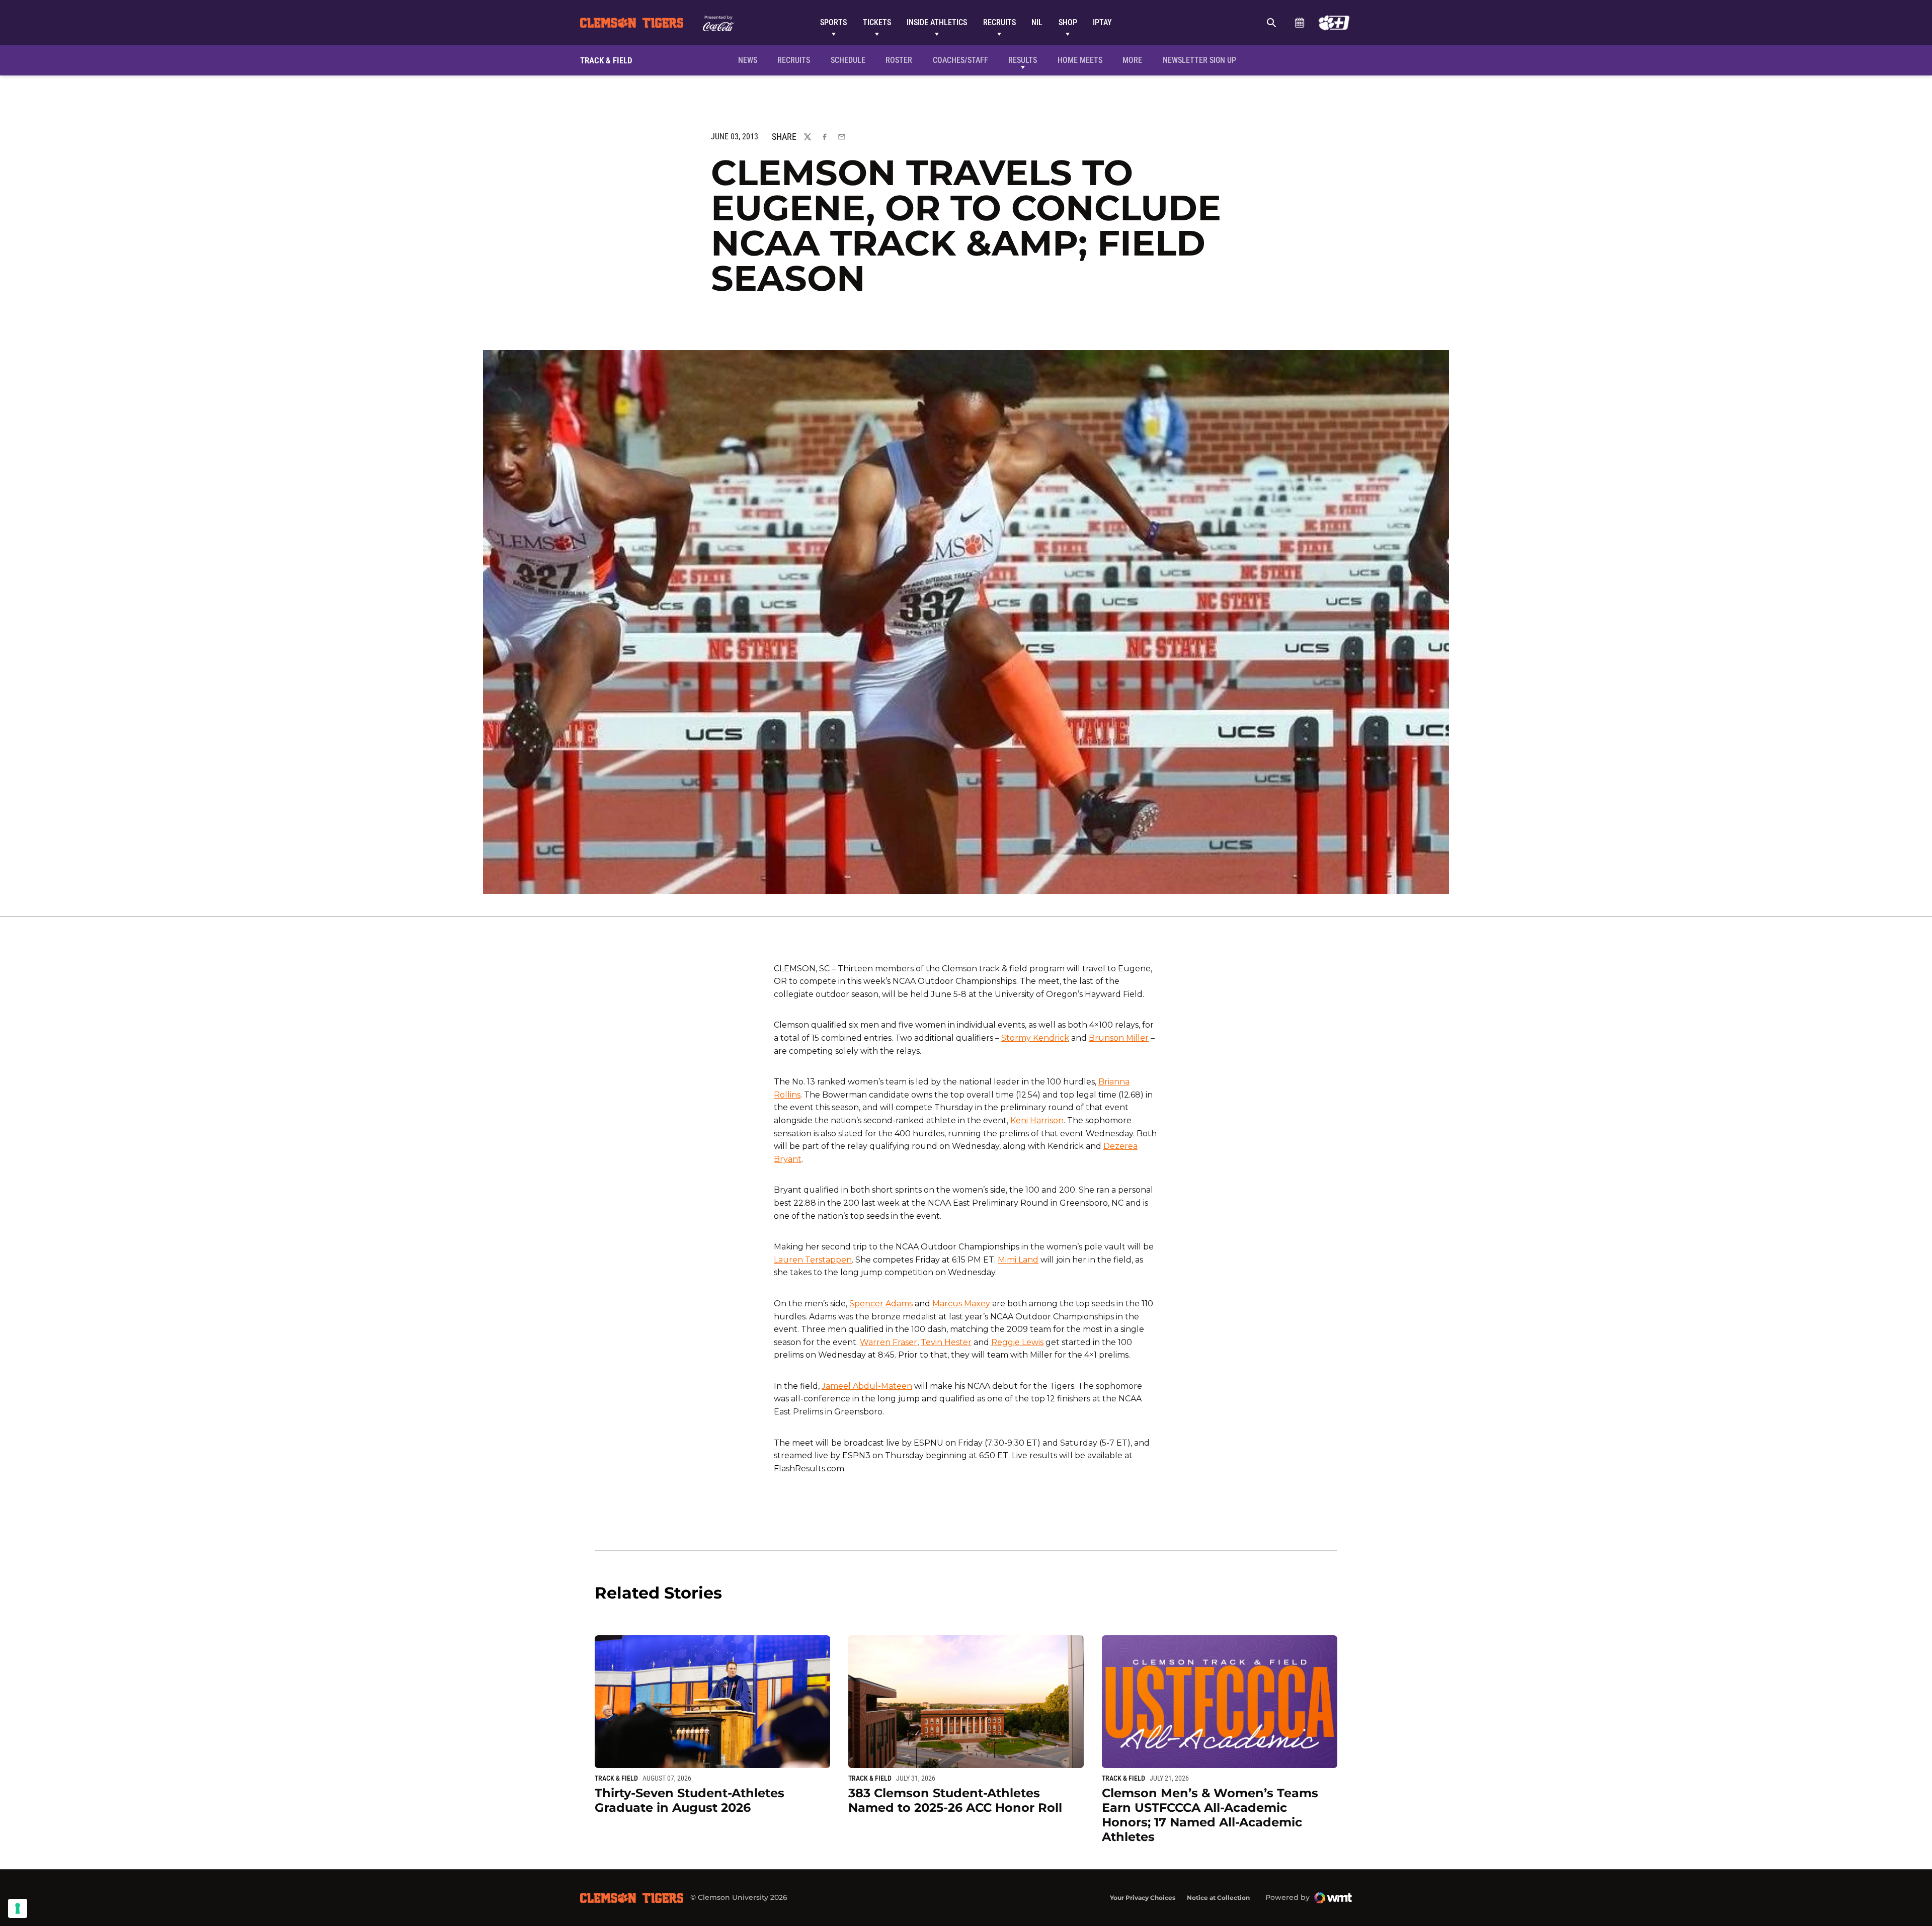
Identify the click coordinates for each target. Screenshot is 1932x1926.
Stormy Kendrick (1035, 1038)
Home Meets (1080, 60)
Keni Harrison (1037, 1120)
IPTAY (1102, 22)
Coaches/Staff (960, 60)
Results (1023, 60)
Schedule (1299, 23)
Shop (1068, 22)
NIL (1037, 22)
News (748, 60)
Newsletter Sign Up (1199, 60)
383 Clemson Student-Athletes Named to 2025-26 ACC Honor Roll (955, 1800)
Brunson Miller (1119, 1038)
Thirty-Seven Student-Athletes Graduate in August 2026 (690, 1800)
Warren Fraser (889, 1342)
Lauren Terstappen (813, 1260)
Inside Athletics (937, 22)
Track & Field (616, 1778)
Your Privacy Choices (1143, 1898)
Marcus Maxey (961, 1304)
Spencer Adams (881, 1304)
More (1132, 60)
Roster (899, 60)
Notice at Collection (1218, 1898)
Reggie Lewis (1017, 1342)
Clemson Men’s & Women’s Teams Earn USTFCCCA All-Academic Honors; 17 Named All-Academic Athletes (1210, 1815)
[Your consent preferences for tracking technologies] (18, 1908)
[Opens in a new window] (1334, 23)
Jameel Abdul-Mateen (867, 1386)
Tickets (877, 22)
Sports (833, 22)
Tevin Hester (946, 1342)
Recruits (999, 22)
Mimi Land (1018, 1260)
